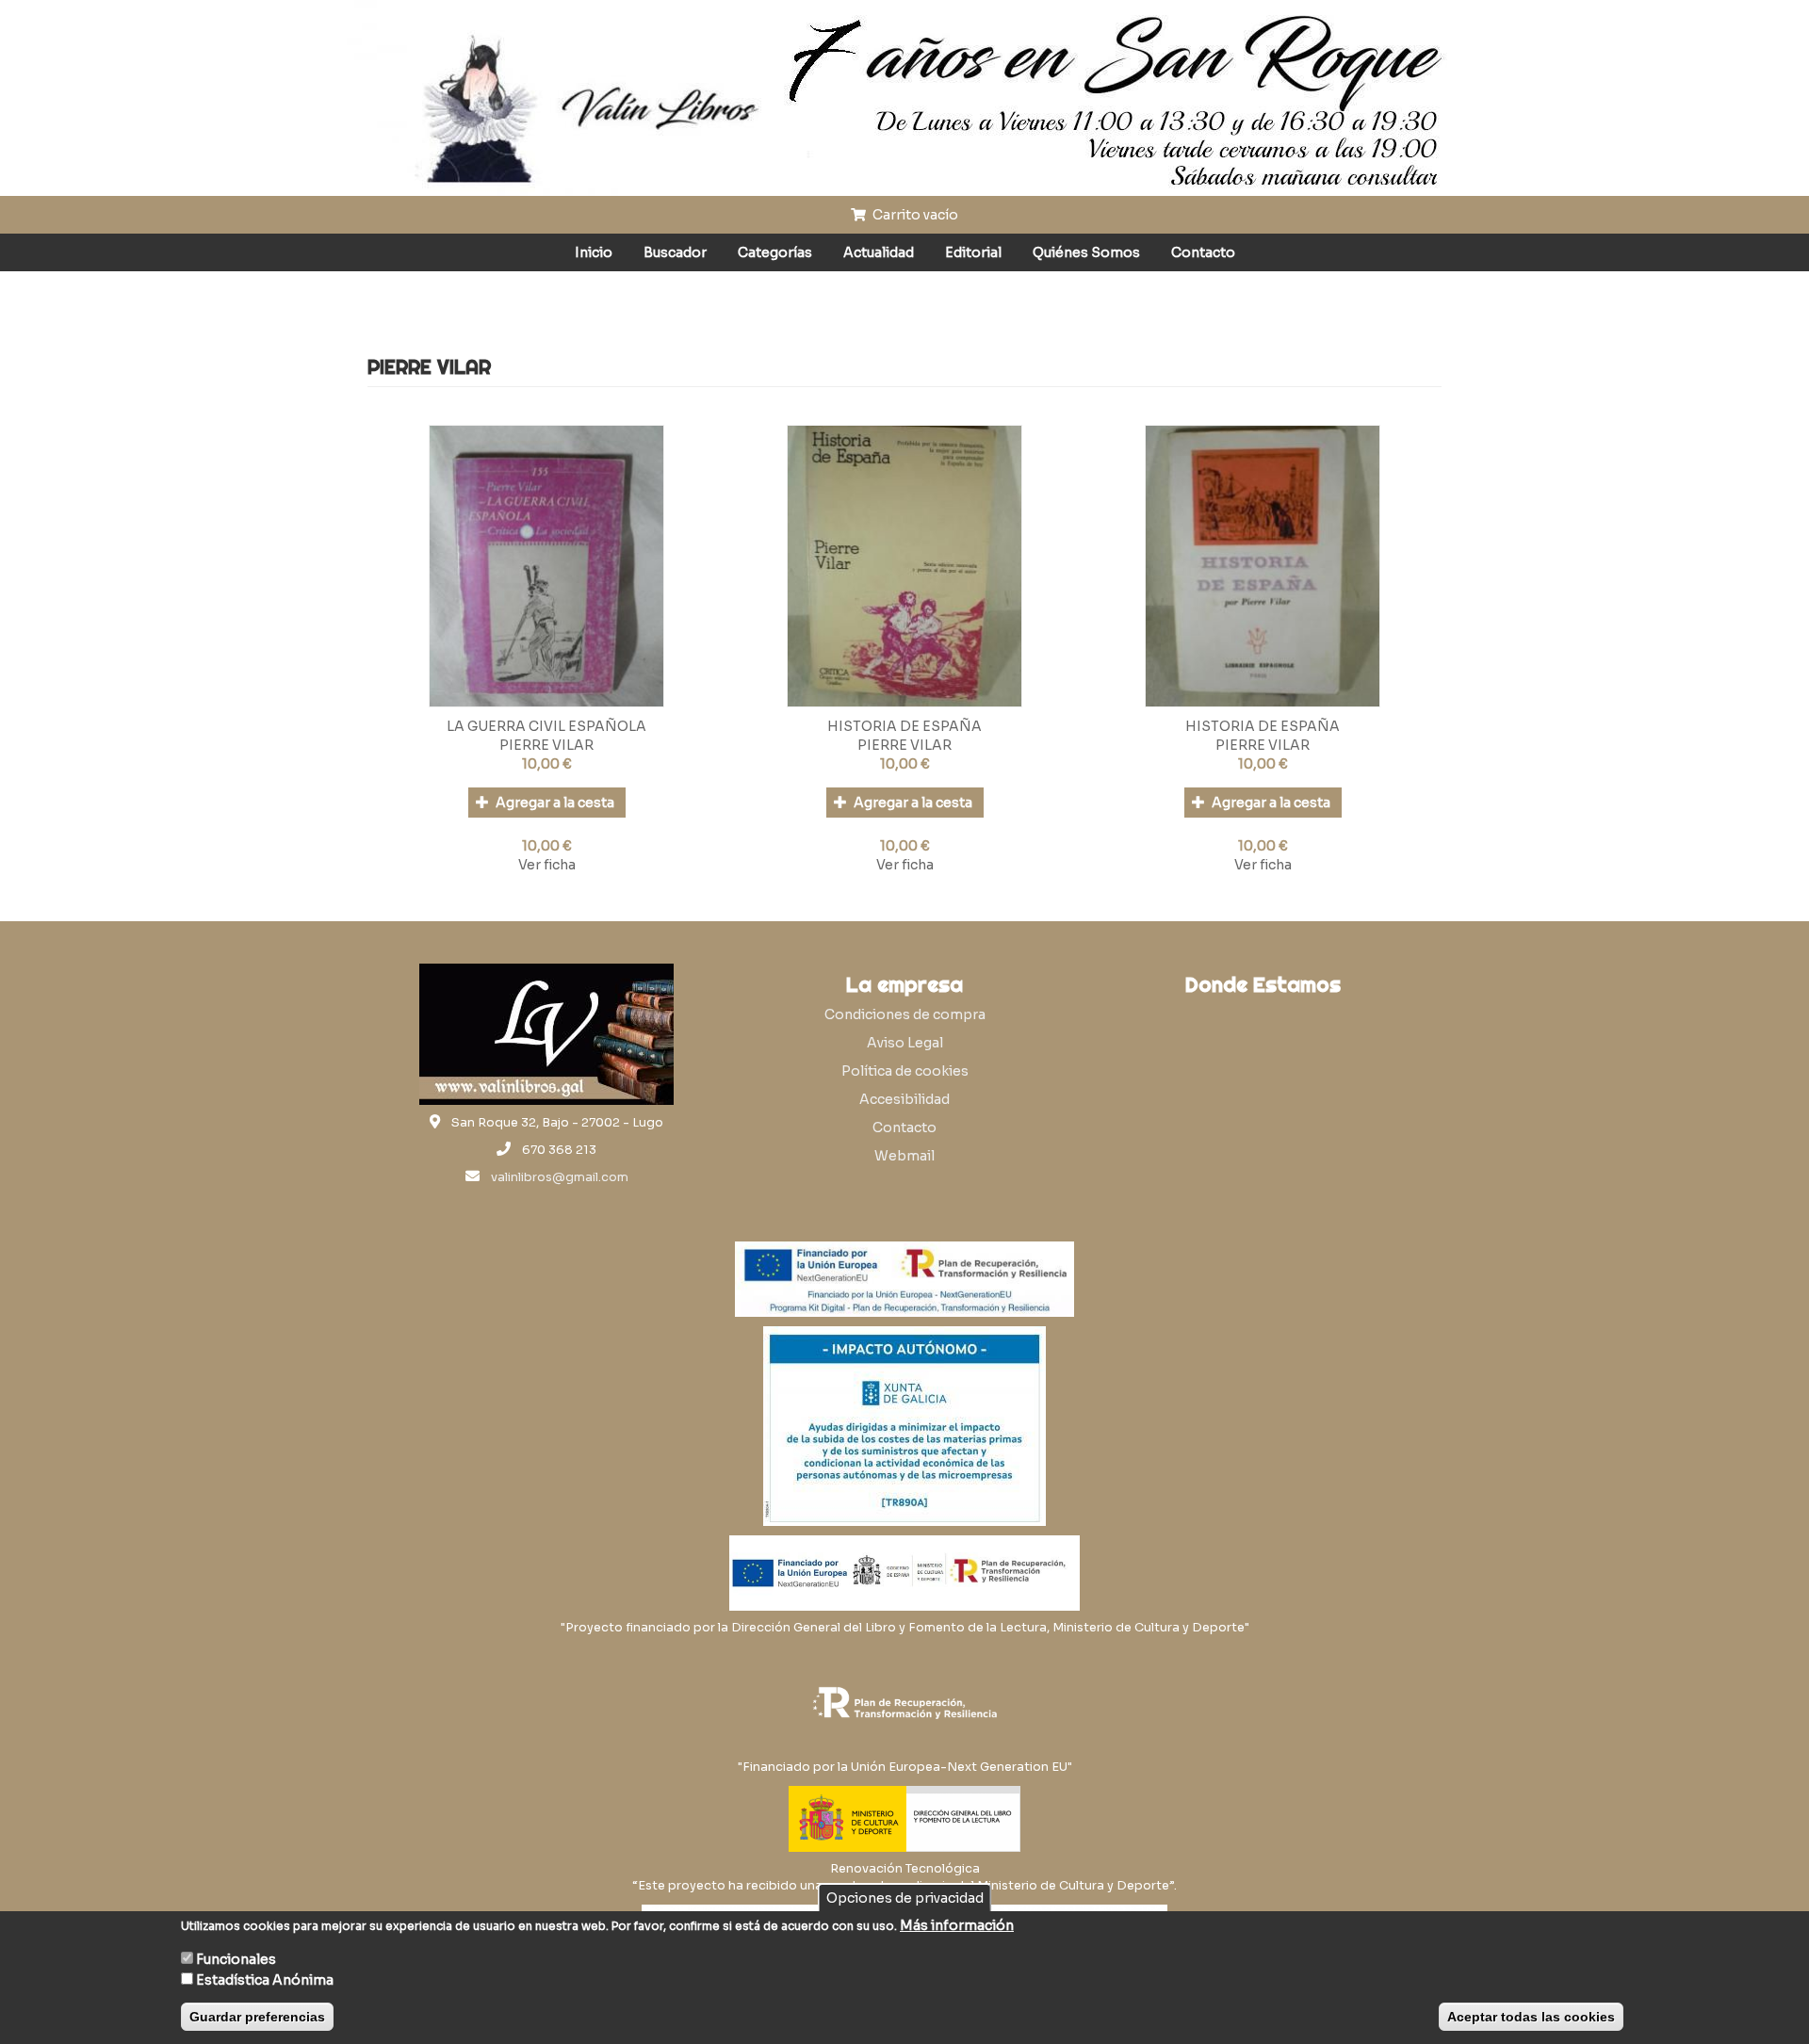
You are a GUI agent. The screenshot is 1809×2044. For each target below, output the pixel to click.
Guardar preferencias (257, 2017)
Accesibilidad (904, 1099)
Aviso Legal (905, 1043)
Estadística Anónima (265, 1980)
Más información (957, 1925)
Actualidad (879, 252)
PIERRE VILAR (546, 745)
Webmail (904, 1156)
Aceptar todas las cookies (1531, 2017)
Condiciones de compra (905, 1014)
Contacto (1203, 252)
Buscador (675, 252)
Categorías (775, 252)
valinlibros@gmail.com (560, 1177)
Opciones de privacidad (905, 1898)
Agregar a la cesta (554, 803)
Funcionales (236, 1959)
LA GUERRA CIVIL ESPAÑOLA (546, 726)
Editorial (973, 252)
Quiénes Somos (1086, 252)
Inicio (594, 252)
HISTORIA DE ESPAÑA (904, 726)
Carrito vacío (914, 215)
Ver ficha (547, 865)
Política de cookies (905, 1071)
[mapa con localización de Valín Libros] (1263, 1095)
